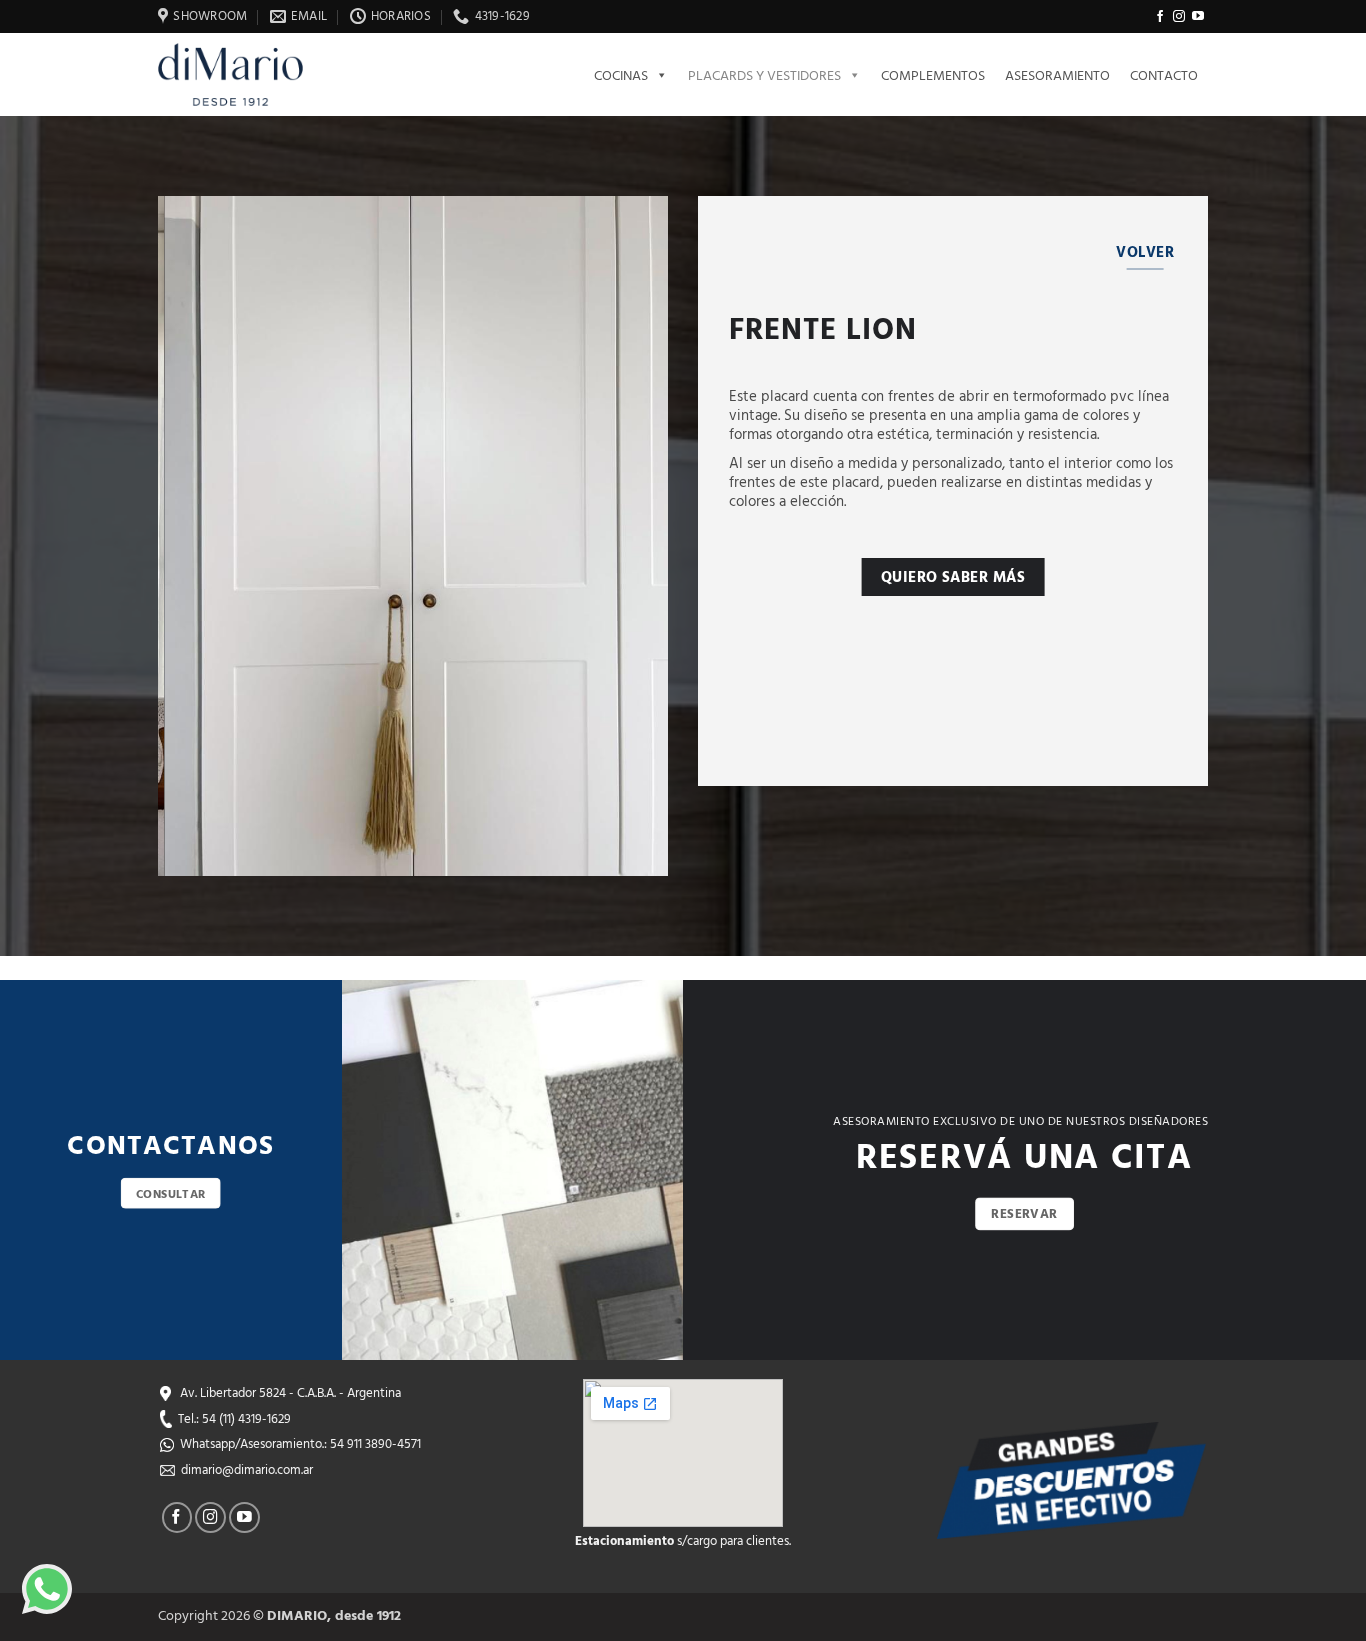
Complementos (933, 74)
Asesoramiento (1057, 74)
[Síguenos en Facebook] (1160, 17)
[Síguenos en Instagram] (1179, 17)
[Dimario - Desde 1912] (242, 74)
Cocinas (621, 74)
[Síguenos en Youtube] (1198, 17)
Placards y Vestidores (764, 74)
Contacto (1164, 74)
